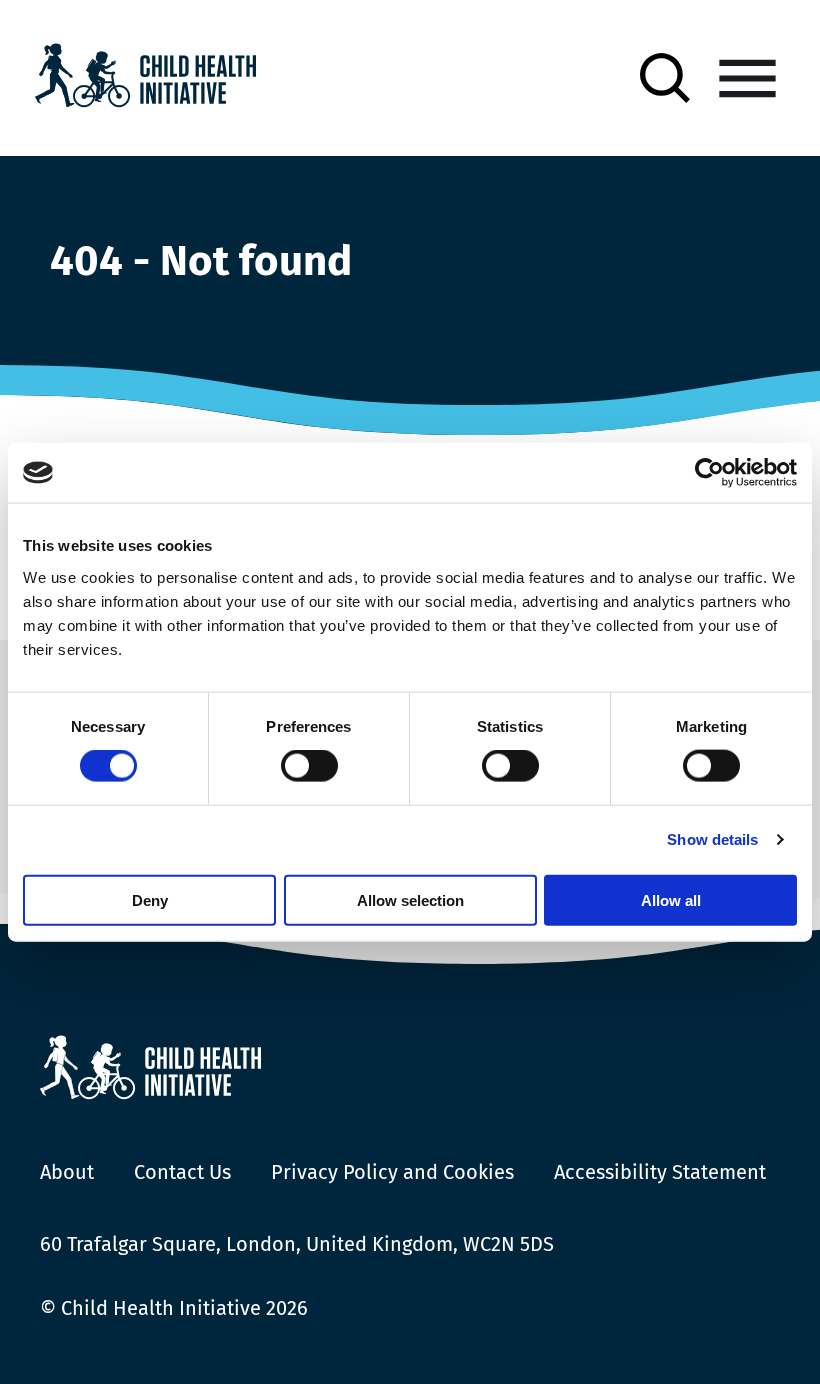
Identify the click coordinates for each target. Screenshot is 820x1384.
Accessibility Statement (660, 1172)
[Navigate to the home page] (145, 78)
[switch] (309, 770)
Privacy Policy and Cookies (392, 1172)
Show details (712, 839)
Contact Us (182, 1172)
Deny (150, 899)
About (67, 1172)
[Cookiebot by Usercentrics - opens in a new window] (709, 473)
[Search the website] (665, 78)
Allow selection (410, 899)
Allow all (671, 899)
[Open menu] (747, 78)
